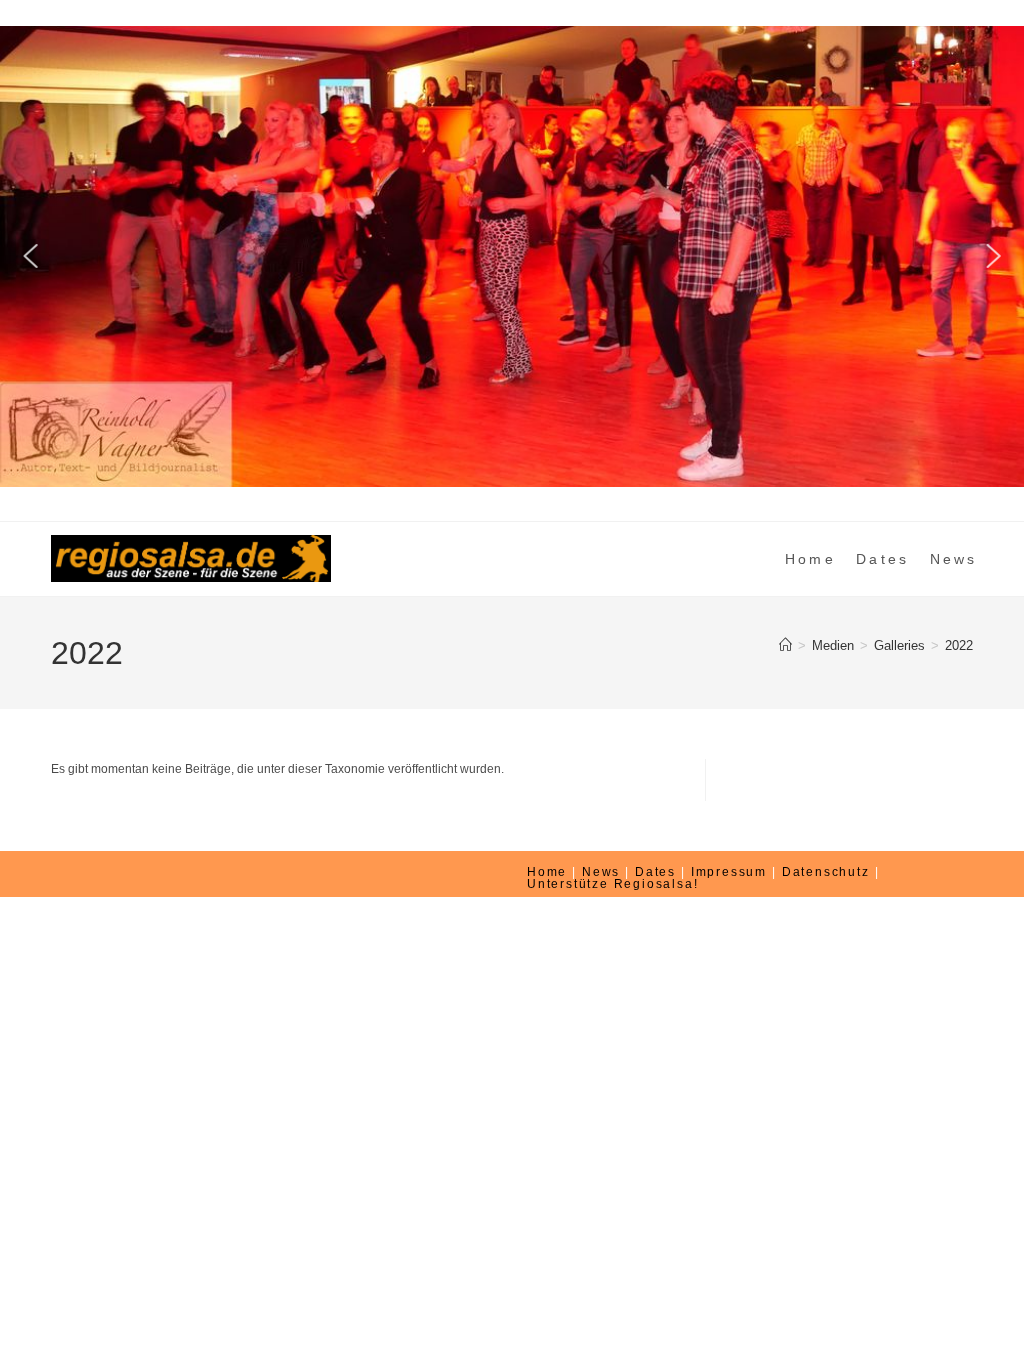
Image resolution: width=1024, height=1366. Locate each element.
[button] (31, 256)
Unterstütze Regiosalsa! (612, 884)
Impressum (729, 872)
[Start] (785, 645)
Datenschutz (826, 872)
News (601, 872)
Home (547, 872)
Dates (655, 872)
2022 (959, 645)
